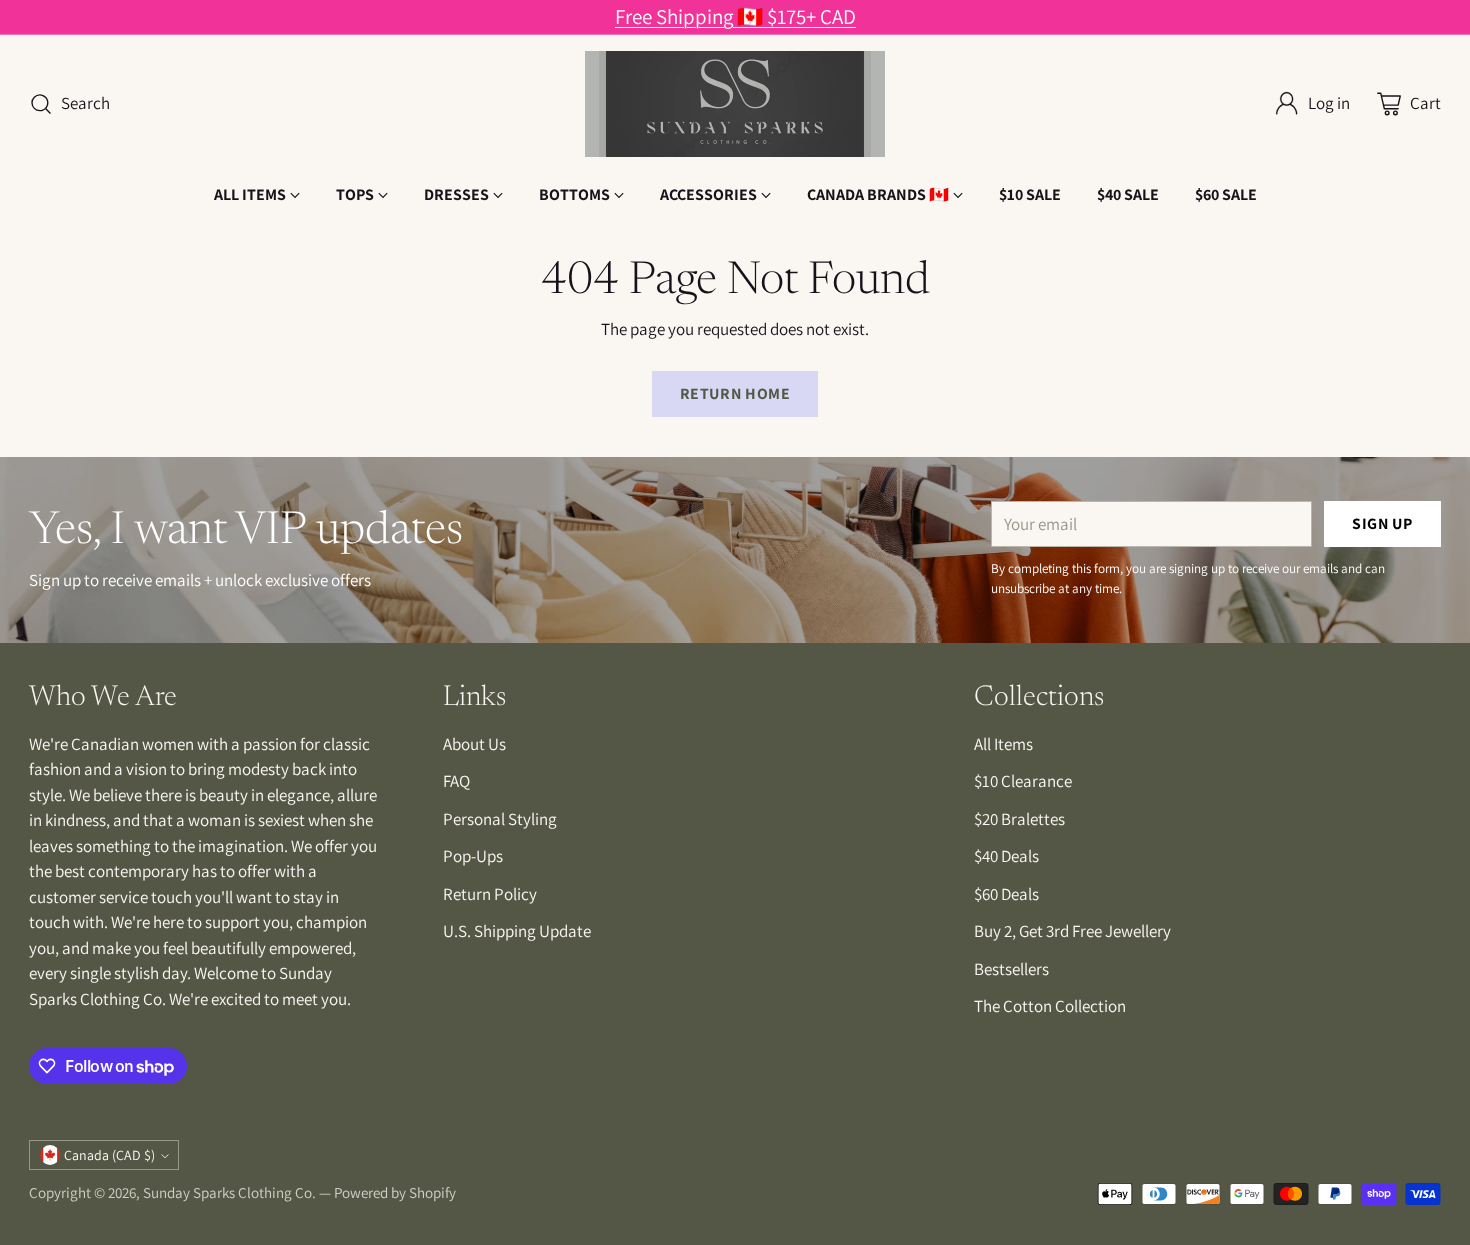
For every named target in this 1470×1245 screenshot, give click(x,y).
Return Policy (490, 894)
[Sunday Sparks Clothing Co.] (735, 104)
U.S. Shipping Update (517, 931)
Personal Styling (500, 819)
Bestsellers (1011, 969)
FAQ (456, 781)
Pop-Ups (473, 856)
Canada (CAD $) (109, 1155)
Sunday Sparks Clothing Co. (229, 1192)
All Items (1003, 744)
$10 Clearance (1023, 781)
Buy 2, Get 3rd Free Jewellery (1072, 931)
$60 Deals (1006, 894)
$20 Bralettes (1019, 819)
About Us (474, 744)
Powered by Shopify (395, 1192)
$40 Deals (1006, 856)
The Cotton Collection (1050, 1006)
